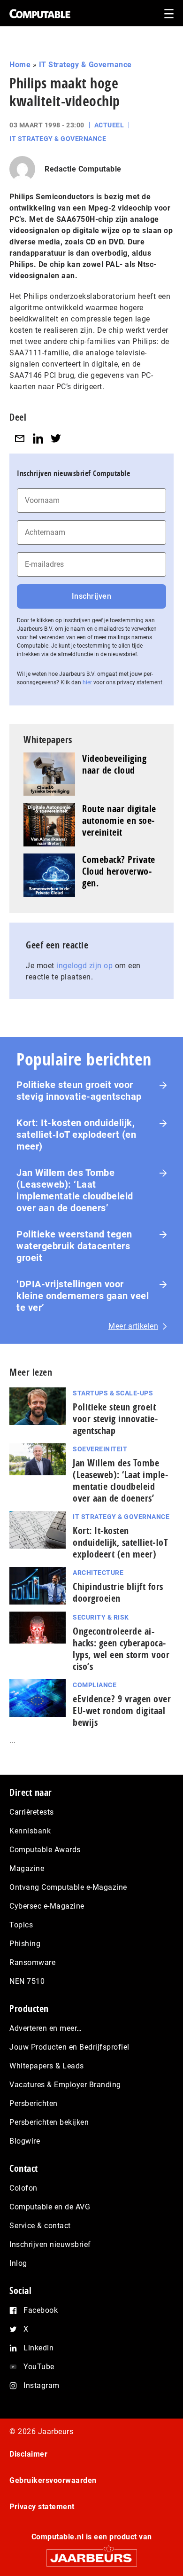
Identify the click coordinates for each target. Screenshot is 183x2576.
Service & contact (40, 2226)
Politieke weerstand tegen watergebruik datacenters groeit (74, 1246)
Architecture (98, 1573)
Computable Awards (45, 1850)
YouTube (39, 2367)
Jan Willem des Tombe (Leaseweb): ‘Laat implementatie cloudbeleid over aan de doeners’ (75, 1190)
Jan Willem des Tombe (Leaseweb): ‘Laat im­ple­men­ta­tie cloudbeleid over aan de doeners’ (120, 1480)
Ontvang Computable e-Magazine (68, 1887)
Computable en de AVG (50, 2207)
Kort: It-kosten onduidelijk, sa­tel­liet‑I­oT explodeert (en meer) (120, 1542)
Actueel (109, 125)
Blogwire (25, 2141)
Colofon (23, 2188)
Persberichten (34, 2103)
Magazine (27, 1868)
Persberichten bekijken (49, 2122)
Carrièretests (32, 1812)
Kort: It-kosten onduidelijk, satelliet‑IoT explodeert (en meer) (76, 1135)
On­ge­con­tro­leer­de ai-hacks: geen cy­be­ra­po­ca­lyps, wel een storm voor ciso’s (121, 1649)
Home (20, 65)
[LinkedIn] (38, 438)
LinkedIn (38, 2348)
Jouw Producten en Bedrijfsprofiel (69, 2047)
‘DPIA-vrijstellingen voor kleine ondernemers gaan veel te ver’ (83, 1296)
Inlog (18, 2263)
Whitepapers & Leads (47, 2066)
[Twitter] (56, 438)
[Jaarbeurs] (91, 2554)
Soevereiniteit (100, 1449)
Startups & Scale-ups (113, 1393)
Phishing (25, 1944)
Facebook (41, 2310)
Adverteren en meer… (46, 2028)
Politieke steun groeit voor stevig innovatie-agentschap (79, 1091)
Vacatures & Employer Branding (65, 2085)
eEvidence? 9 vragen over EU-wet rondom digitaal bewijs (122, 1711)
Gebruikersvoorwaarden (53, 2480)
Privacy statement (42, 2507)
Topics (21, 1925)
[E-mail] (20, 438)
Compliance (95, 1685)
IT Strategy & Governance (85, 65)
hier (87, 682)
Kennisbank (30, 1831)
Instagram (42, 2385)
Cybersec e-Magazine (47, 1906)
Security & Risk (101, 1617)
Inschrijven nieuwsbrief (50, 2244)
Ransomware (32, 1962)
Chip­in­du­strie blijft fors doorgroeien (118, 1592)
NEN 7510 (27, 1981)
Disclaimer (28, 2454)
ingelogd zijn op (84, 966)
